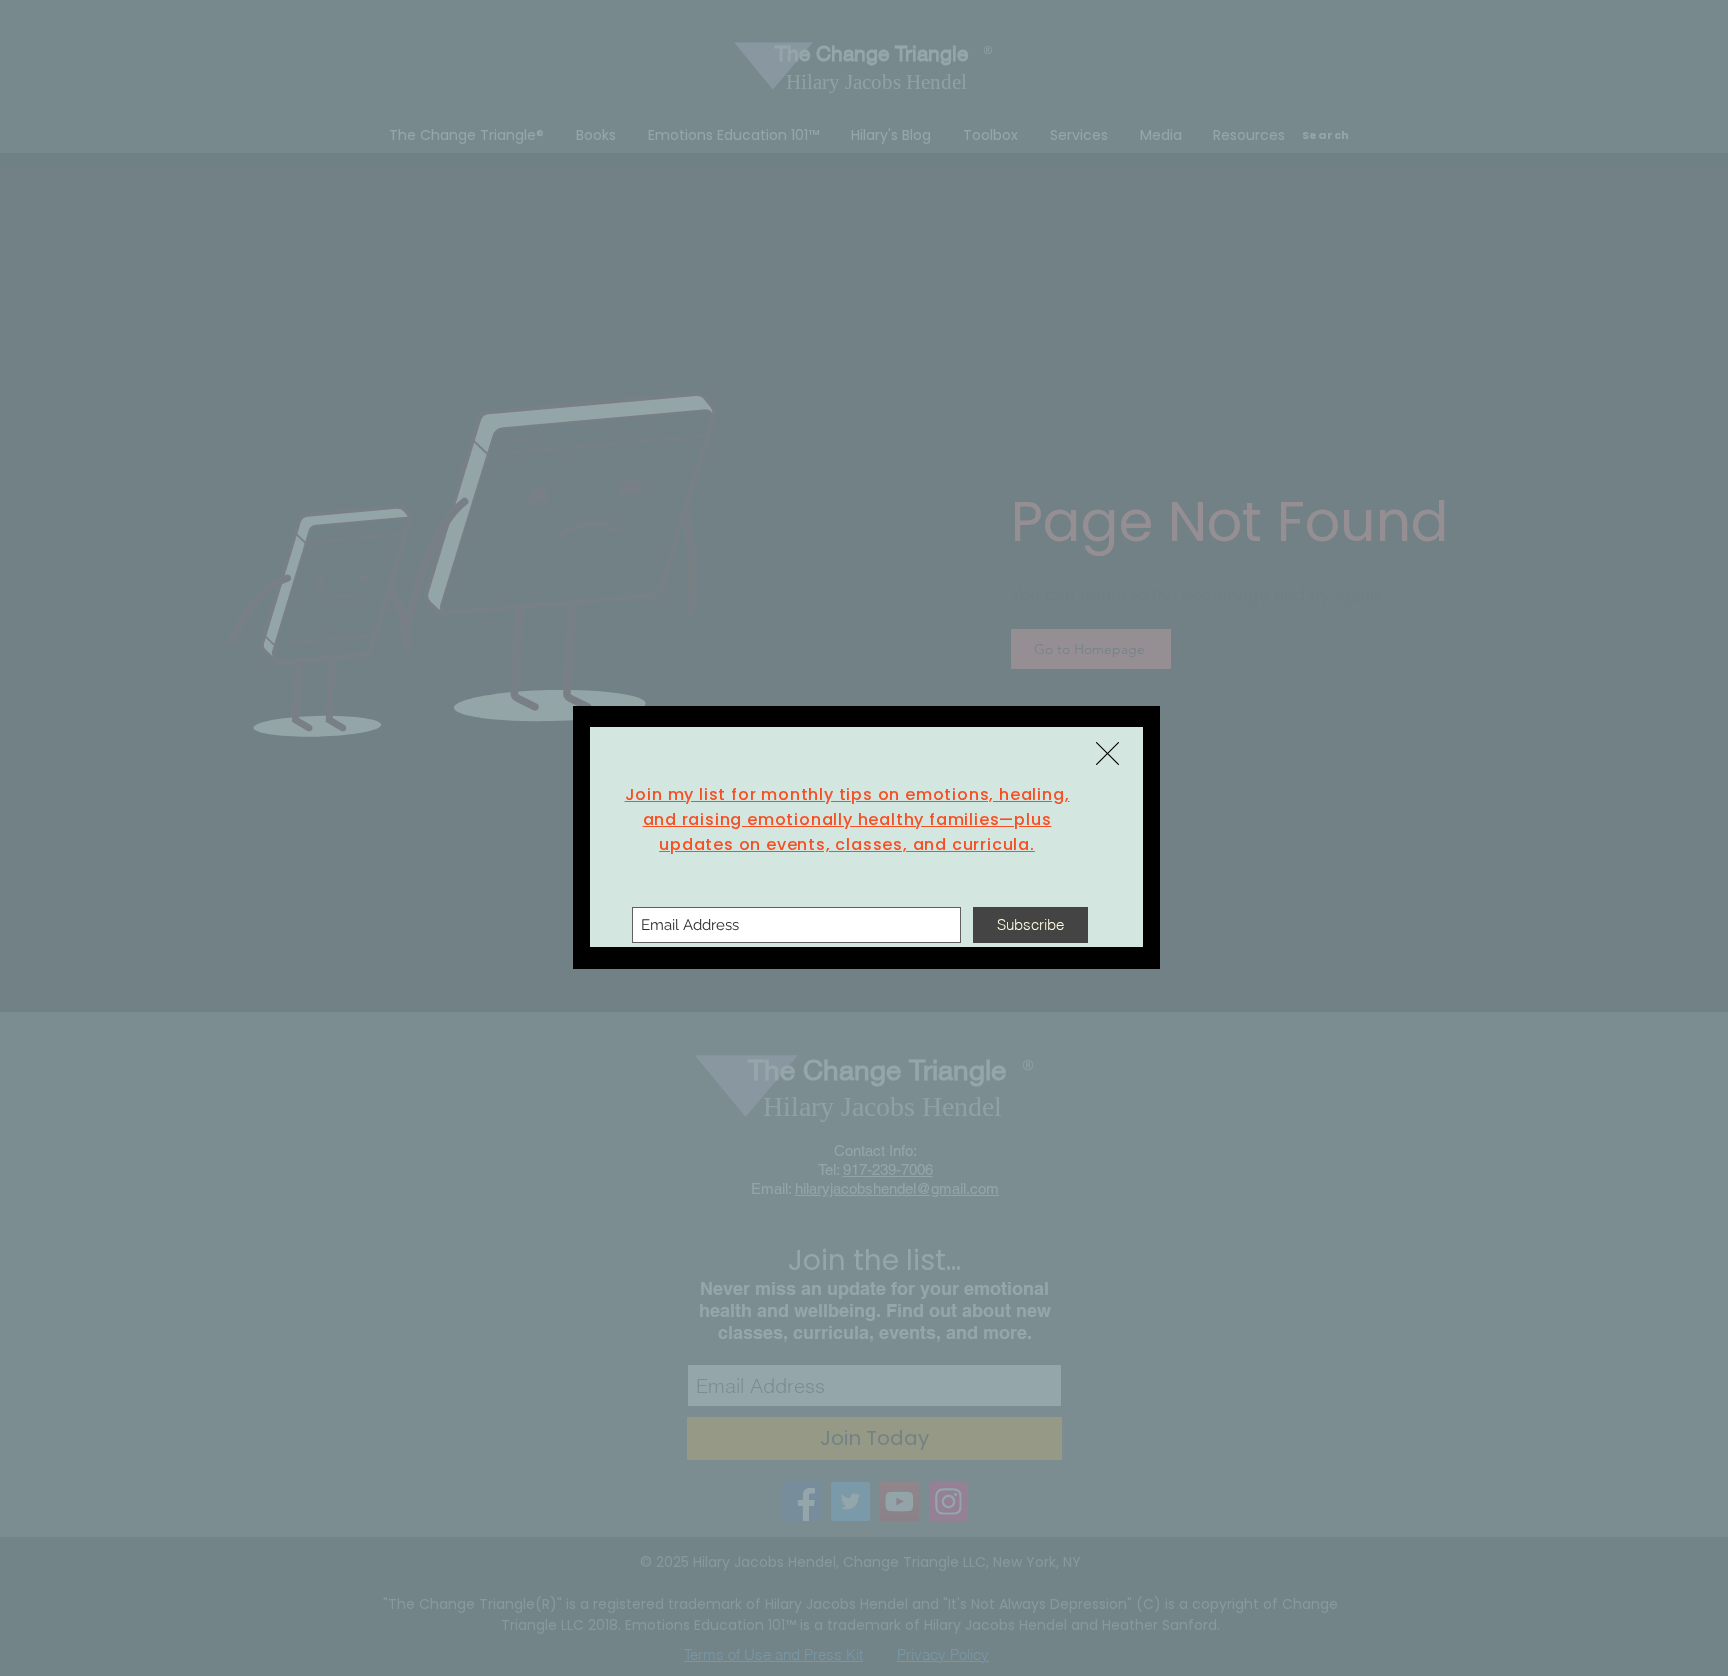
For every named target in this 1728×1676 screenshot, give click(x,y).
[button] (1107, 753)
